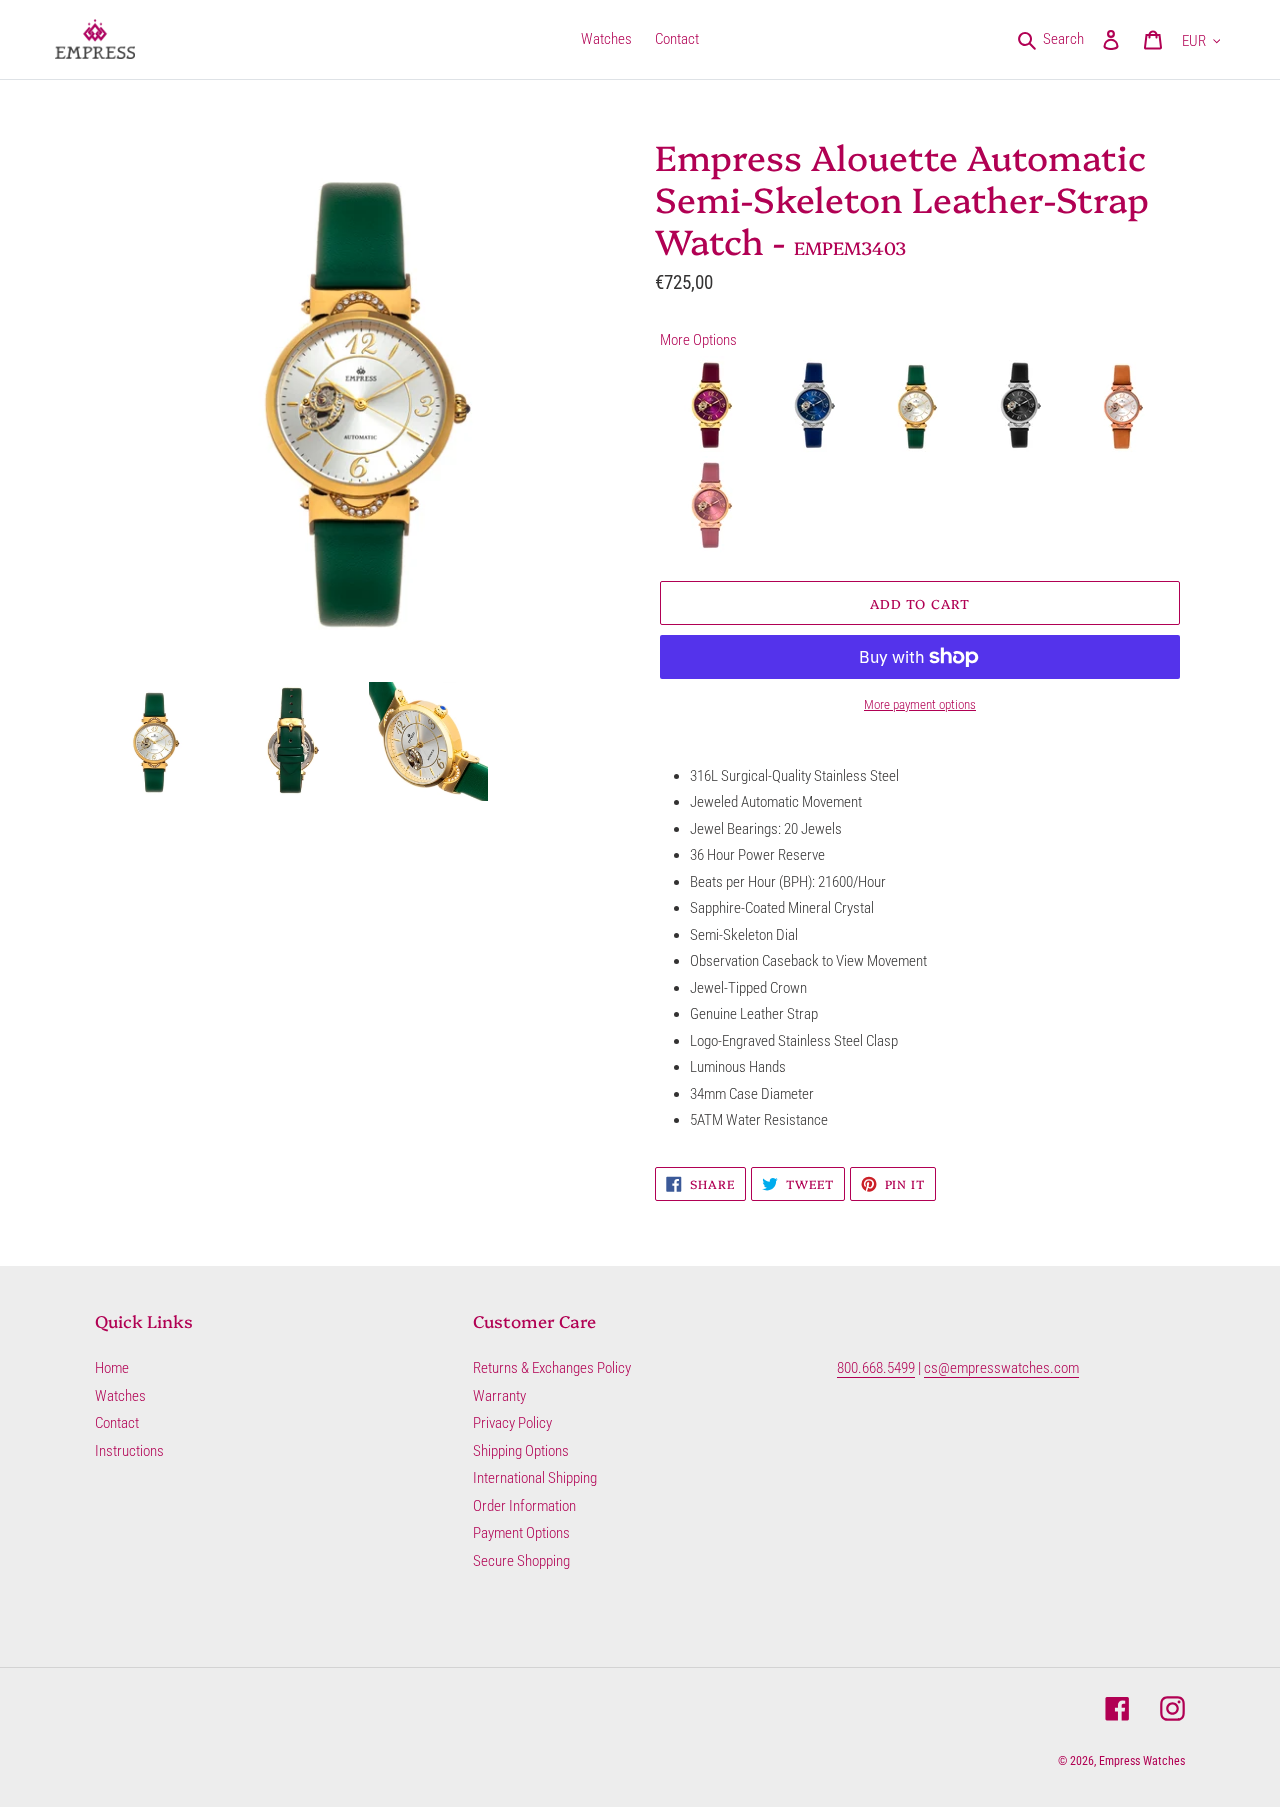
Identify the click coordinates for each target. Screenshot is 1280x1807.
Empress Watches (1142, 1761)
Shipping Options (521, 1451)
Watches (120, 1396)
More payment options (920, 704)
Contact (117, 1423)
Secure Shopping (521, 1561)
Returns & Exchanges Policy (552, 1368)
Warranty (499, 1396)
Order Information (524, 1506)
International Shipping (535, 1478)
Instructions (129, 1451)
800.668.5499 (876, 1368)
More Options (698, 340)
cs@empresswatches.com (1001, 1368)
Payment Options (521, 1533)
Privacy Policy (512, 1423)
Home (112, 1368)
